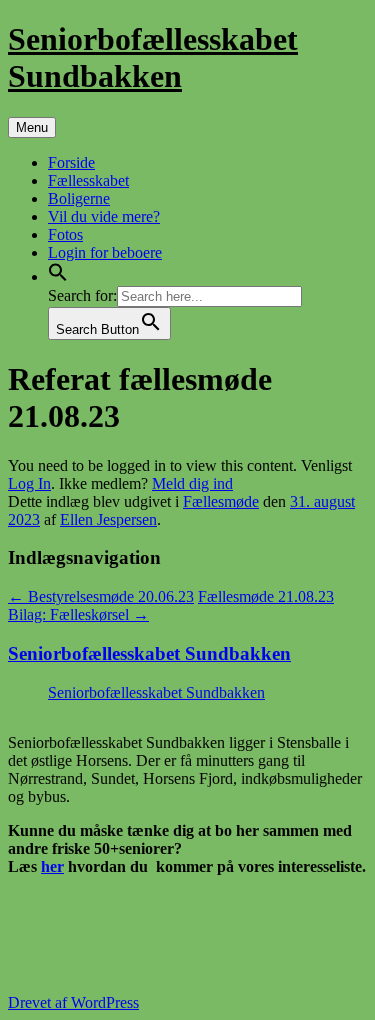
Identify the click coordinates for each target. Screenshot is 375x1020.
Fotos (65, 234)
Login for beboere (105, 252)
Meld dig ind (192, 483)
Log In (29, 483)
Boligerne (79, 198)
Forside (71, 162)
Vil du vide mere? (104, 216)
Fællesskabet (88, 180)
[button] (58, 276)
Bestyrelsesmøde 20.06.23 (101, 596)
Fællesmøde (221, 501)
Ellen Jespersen (108, 519)
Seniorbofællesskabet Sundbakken (153, 57)
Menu (32, 127)
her (52, 866)
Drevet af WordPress (73, 1002)
